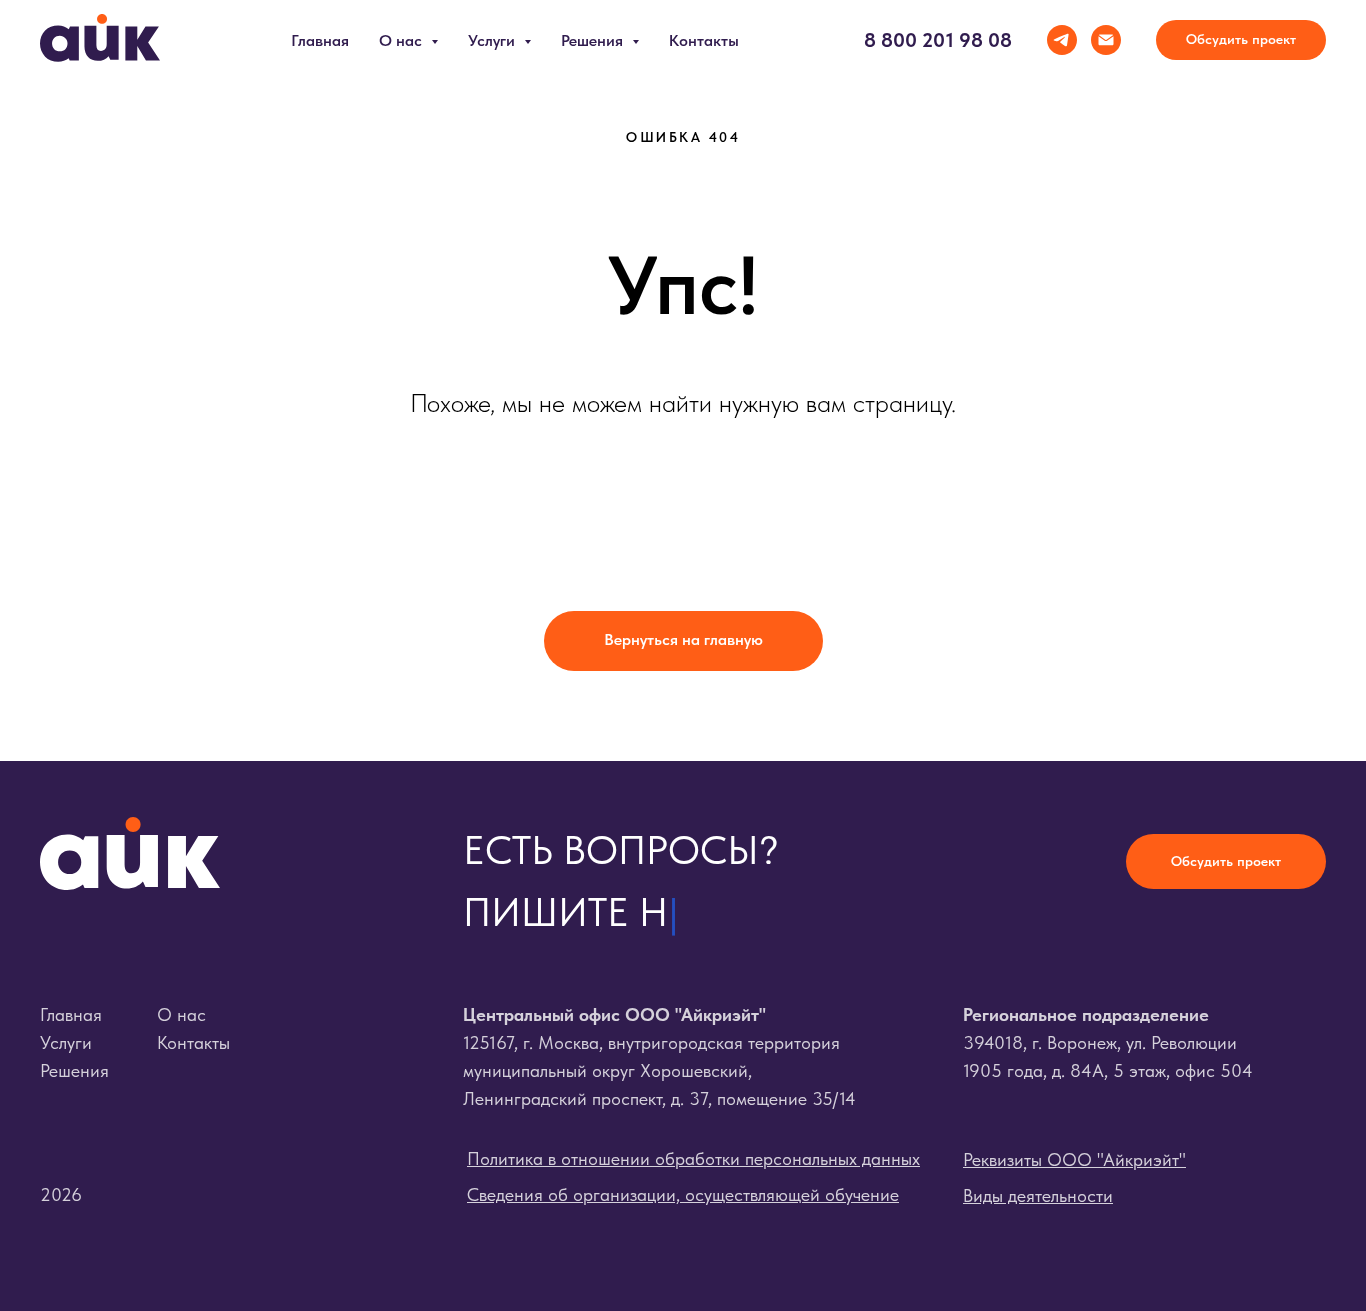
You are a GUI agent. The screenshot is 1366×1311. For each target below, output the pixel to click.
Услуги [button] (493, 40)
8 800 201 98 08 (938, 40)
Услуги (66, 1042)
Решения (74, 1070)
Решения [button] (594, 40)
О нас (181, 1014)
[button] (1241, 40)
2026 (61, 1194)
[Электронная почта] (1106, 40)
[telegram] (1062, 40)
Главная (320, 40)
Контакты (704, 40)
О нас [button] (402, 40)
